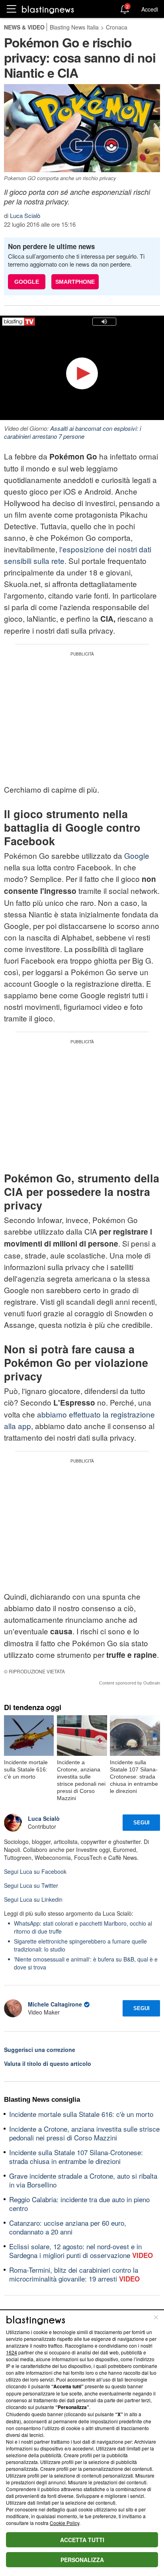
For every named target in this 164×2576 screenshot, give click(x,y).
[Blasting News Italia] (48, 9)
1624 (12, 2352)
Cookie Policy (64, 2523)
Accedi (150, 9)
